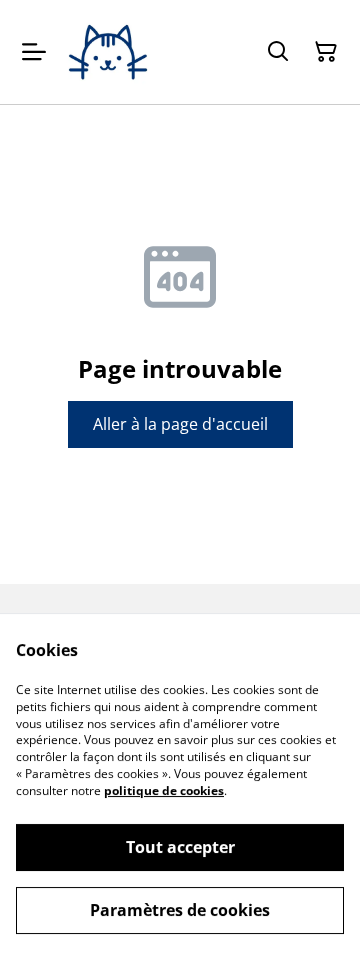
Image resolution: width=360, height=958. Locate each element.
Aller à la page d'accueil (180, 424)
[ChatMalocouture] (108, 52)
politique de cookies (164, 790)
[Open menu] (34, 52)
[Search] (278, 52)
